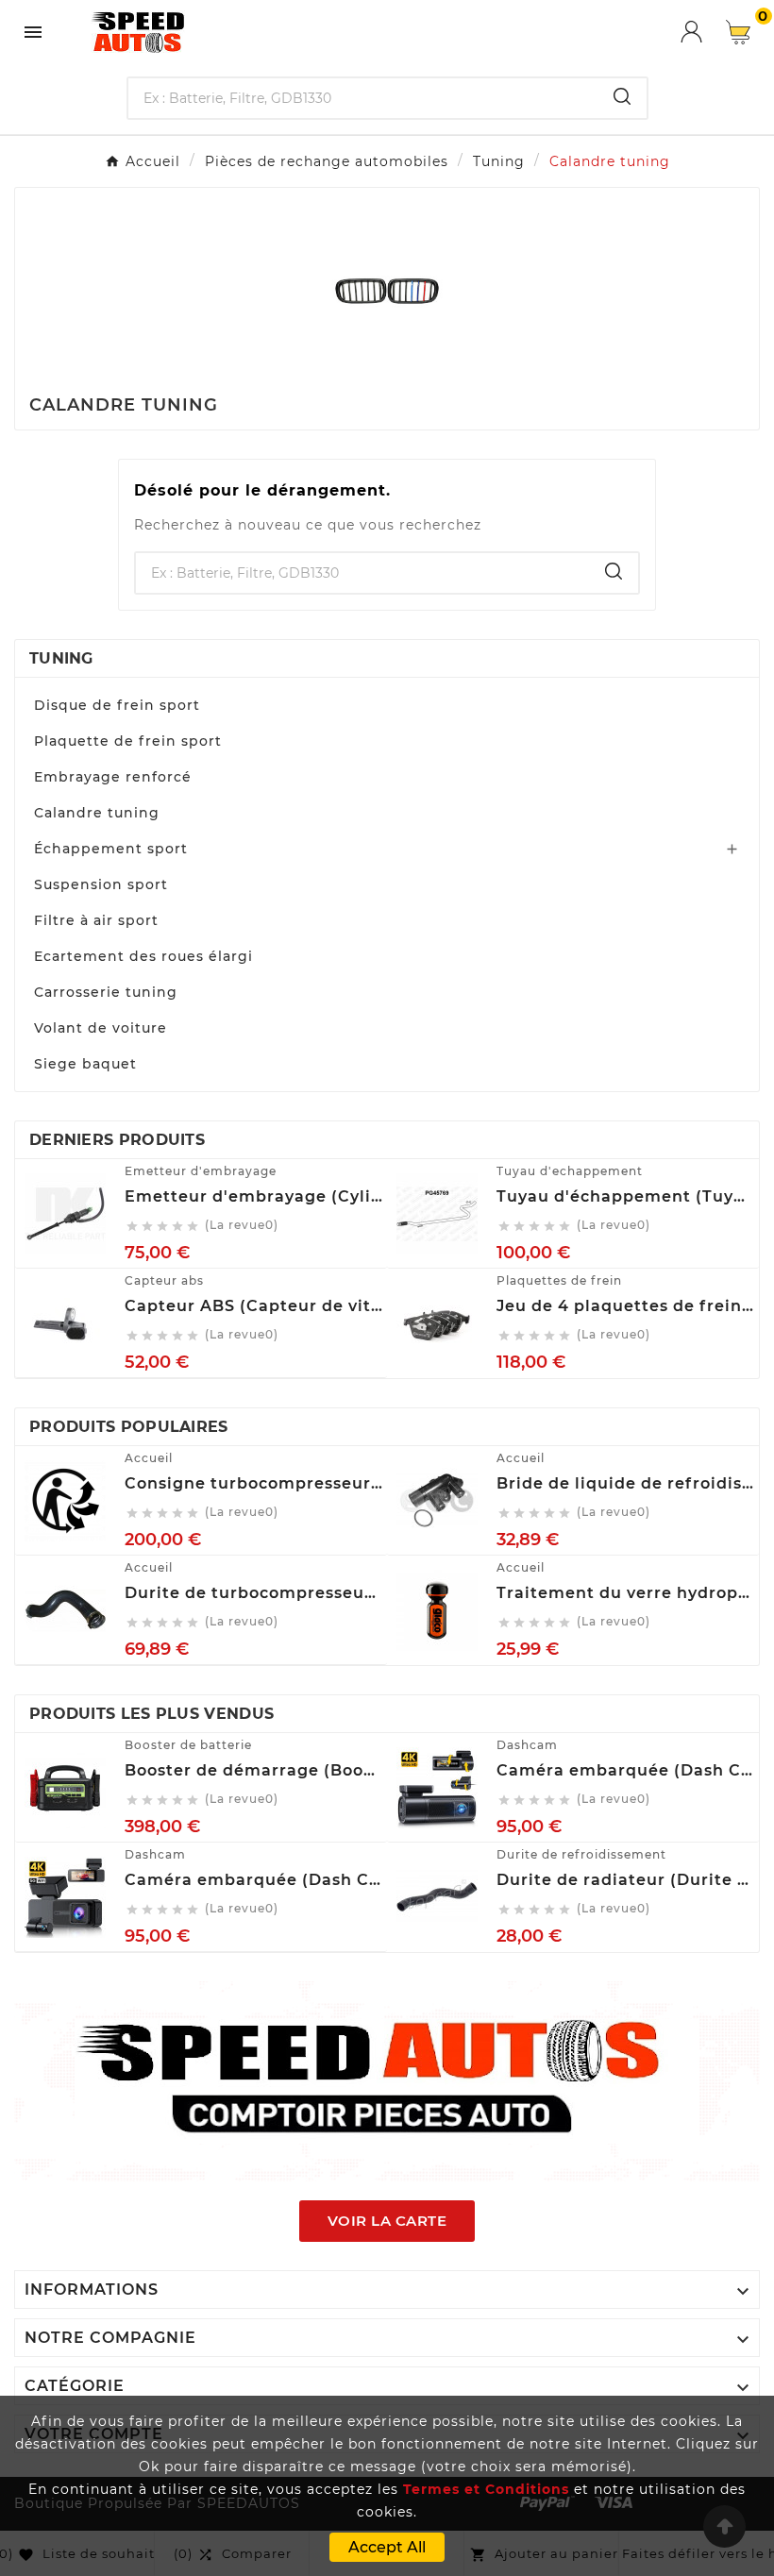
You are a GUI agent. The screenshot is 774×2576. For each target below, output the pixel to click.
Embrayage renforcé (113, 777)
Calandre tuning (97, 813)
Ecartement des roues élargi (143, 956)
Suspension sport (101, 884)
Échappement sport (111, 849)
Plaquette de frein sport (128, 741)
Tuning (61, 658)
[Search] (622, 96)
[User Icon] (703, 32)
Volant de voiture (101, 1028)
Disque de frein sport (117, 705)
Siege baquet (85, 1064)
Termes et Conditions (486, 2489)
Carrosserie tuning (106, 992)
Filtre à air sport (96, 920)
